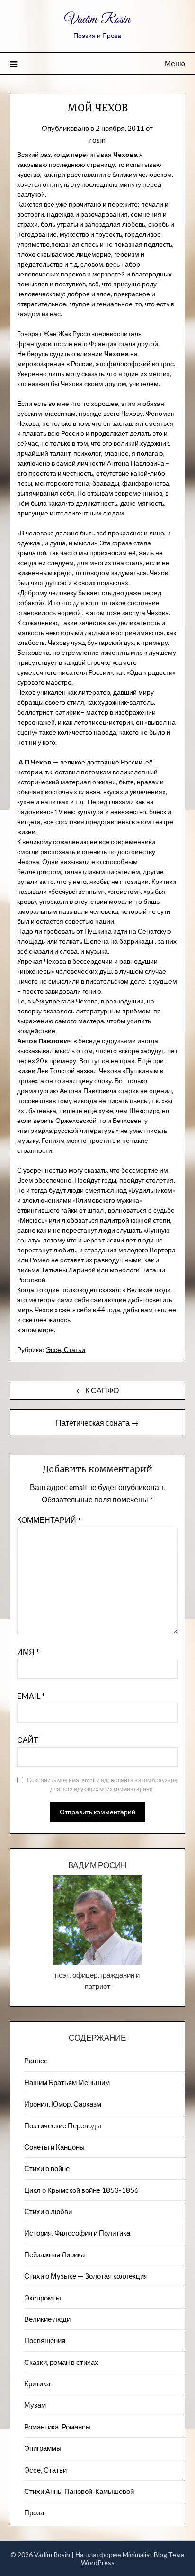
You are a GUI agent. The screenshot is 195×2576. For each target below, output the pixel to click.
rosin (97, 140)
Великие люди (47, 2319)
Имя (28, 1651)
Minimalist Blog (145, 2554)
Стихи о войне (47, 2168)
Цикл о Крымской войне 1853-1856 (81, 2190)
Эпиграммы (43, 2448)
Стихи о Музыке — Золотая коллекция (86, 2276)
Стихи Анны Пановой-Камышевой (79, 2491)
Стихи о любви (48, 2211)
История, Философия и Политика (77, 2233)
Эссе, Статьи (66, 1349)
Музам (35, 2405)
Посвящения (45, 2340)
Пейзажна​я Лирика (54, 2254)
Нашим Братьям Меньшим (67, 2082)
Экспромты (43, 2298)
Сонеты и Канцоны (54, 2147)
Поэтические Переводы (63, 2125)
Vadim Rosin (97, 20)
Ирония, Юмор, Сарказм (63, 2104)
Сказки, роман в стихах (61, 2362)
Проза (34, 2512)
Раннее (36, 2061)
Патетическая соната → (97, 1422)
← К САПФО (97, 1390)
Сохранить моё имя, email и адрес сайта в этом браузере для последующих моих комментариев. (102, 1785)
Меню (175, 63)
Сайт (28, 1740)
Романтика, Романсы (58, 2427)
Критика (37, 2383)
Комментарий (49, 1520)
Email (31, 1696)
